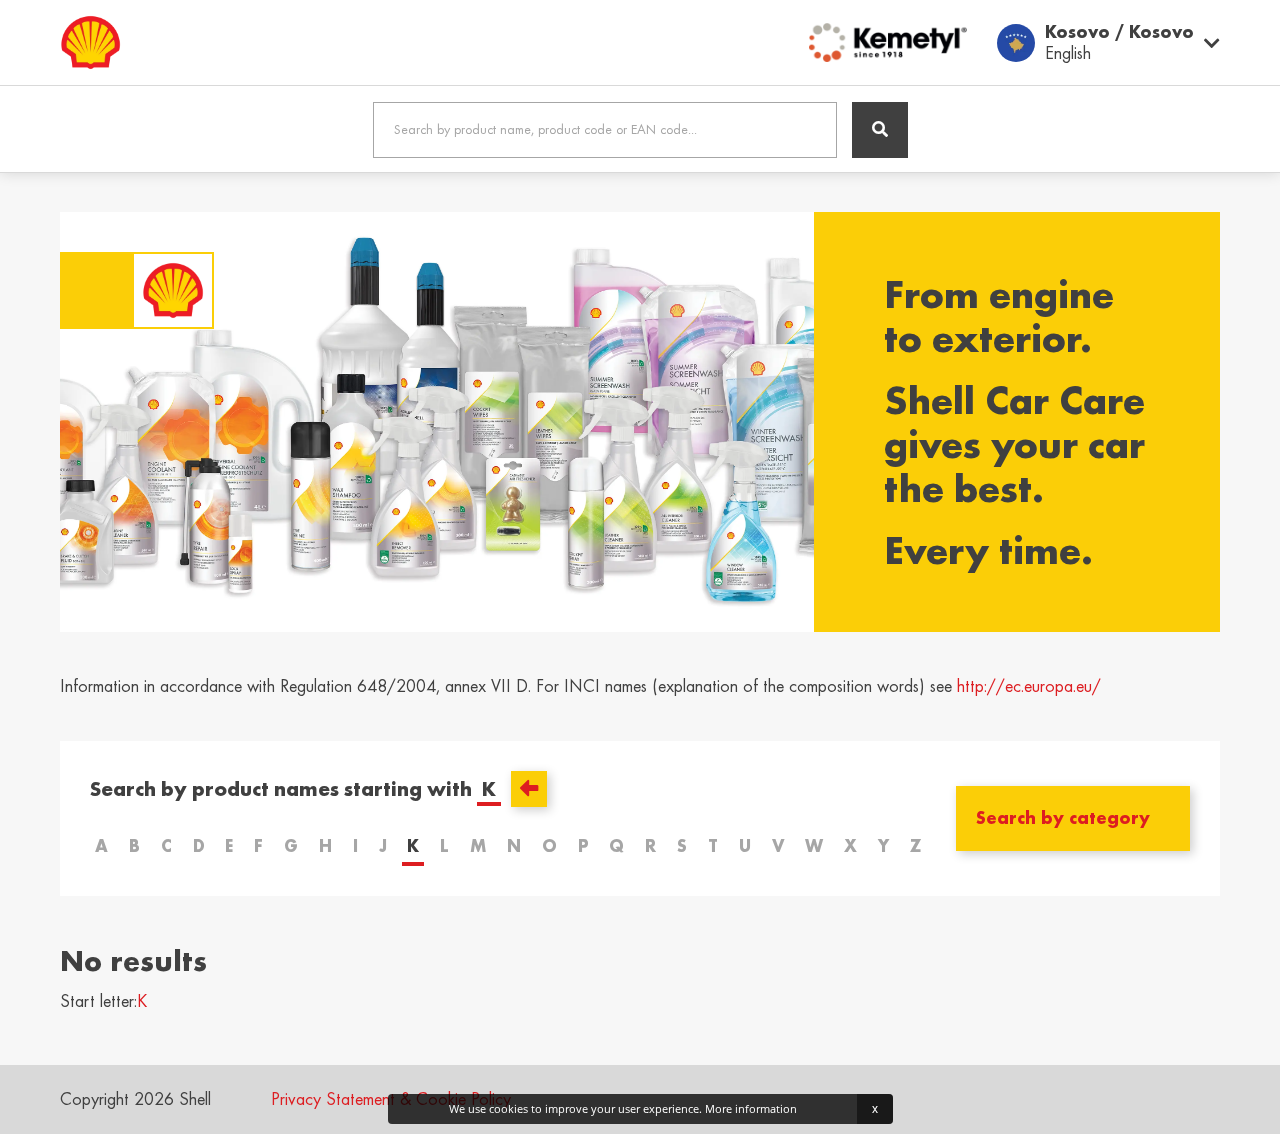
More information (751, 1108)
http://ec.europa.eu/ (1029, 686)
